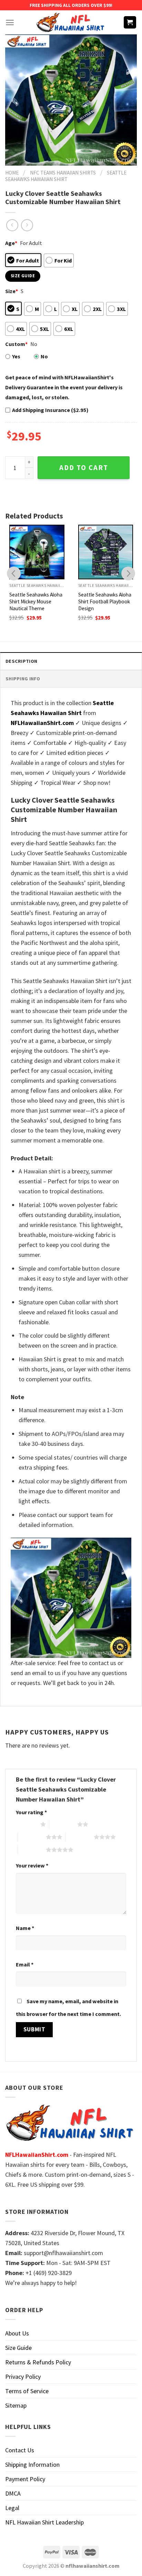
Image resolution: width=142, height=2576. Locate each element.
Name (25, 1928)
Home (12, 173)
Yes (16, 356)
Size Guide (18, 2348)
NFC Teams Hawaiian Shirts (63, 173)
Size (12, 291)
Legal (12, 2508)
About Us (17, 2333)
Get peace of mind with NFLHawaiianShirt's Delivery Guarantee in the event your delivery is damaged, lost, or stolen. (64, 387)
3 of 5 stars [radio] (32, 1837)
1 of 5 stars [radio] (26, 1824)
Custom (16, 344)
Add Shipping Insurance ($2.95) (50, 410)
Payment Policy (25, 2479)
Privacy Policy (23, 2377)
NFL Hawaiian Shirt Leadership (44, 2522)
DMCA (13, 2493)
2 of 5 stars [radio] (63, 1824)
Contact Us (20, 2450)
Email (25, 1964)
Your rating (31, 1812)
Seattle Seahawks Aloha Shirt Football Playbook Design (105, 601)
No (44, 356)
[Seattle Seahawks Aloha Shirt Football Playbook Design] (106, 552)
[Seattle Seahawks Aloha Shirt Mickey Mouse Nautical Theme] (37, 552)
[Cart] (130, 23)
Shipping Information (32, 2465)
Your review (32, 1865)
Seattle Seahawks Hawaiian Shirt (66, 176)
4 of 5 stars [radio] (80, 1837)
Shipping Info (23, 679)
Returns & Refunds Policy (38, 2362)
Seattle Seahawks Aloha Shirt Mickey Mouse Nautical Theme (36, 601)
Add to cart (84, 468)
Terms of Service (27, 2391)
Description (21, 661)
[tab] (71, 661)
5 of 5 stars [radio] (32, 1850)
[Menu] (10, 23)
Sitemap (16, 2405)
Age (11, 243)
